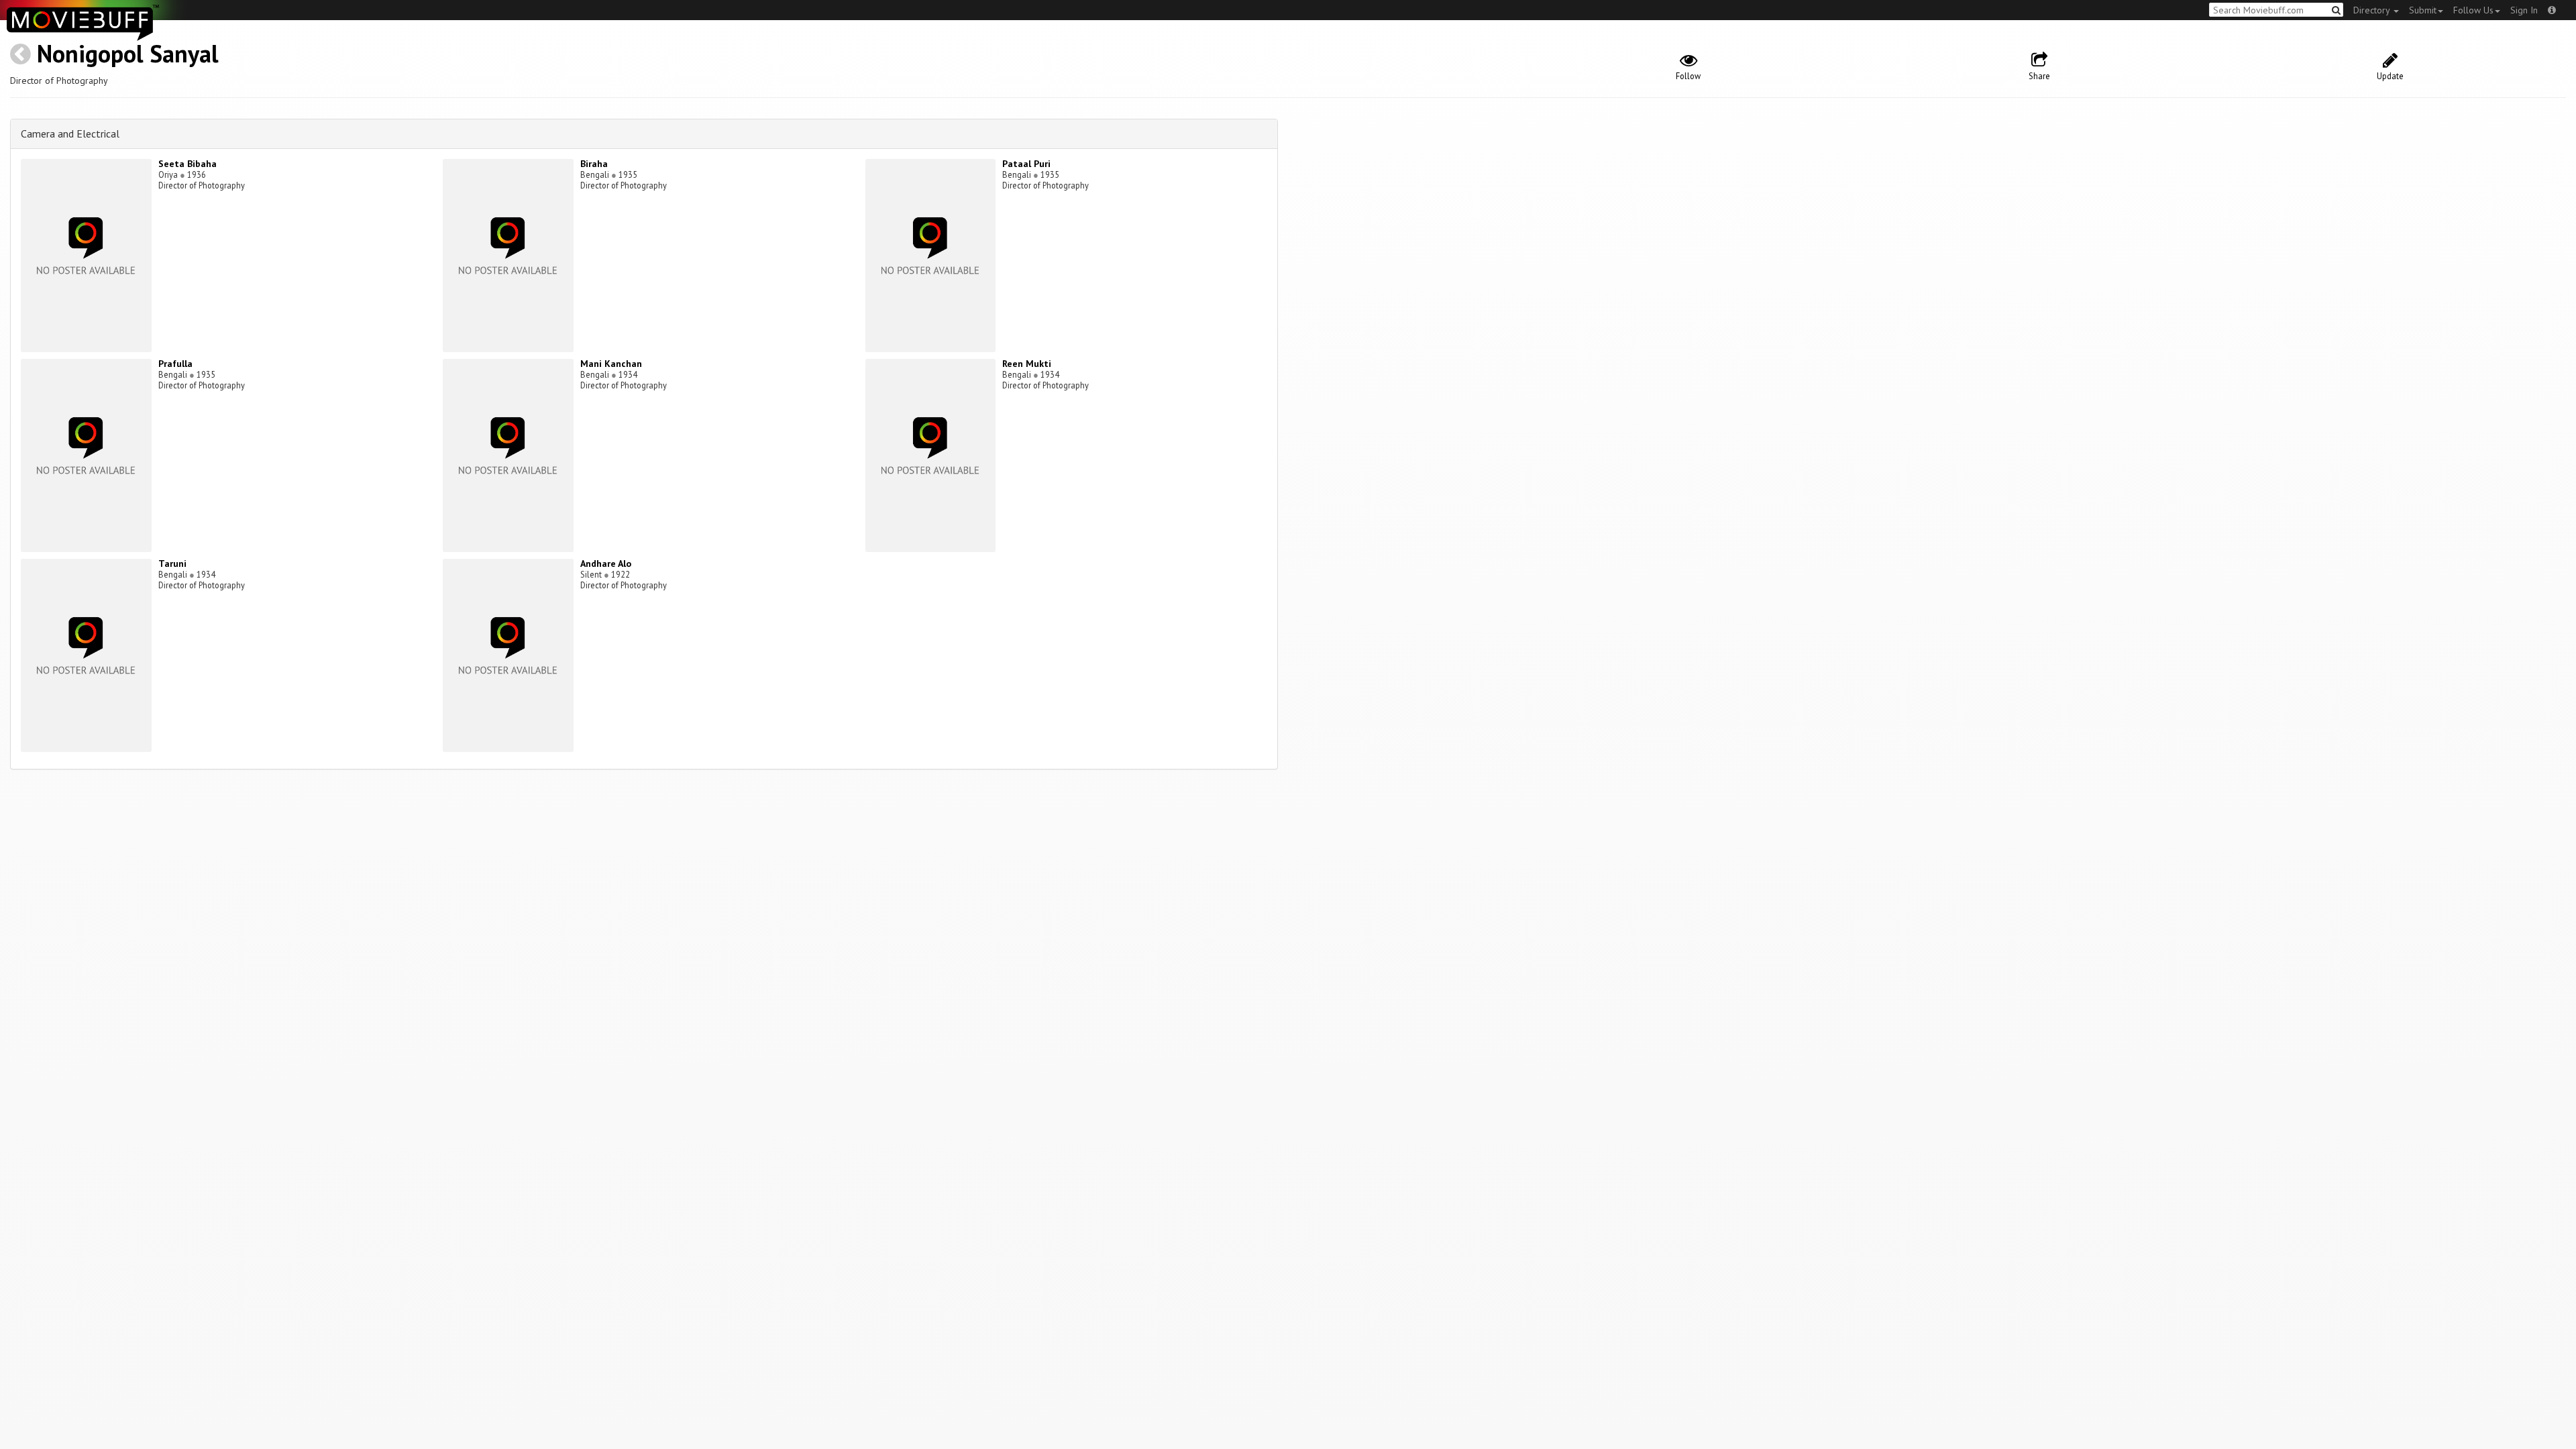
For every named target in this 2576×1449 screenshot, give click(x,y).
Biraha (594, 164)
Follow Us (2473, 10)
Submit (2423, 10)
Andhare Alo (606, 563)
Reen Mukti (1027, 364)
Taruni (172, 563)
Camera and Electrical (70, 133)
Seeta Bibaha (187, 164)
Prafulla (175, 364)
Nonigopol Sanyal (128, 53)
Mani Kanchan (611, 364)
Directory (2373, 10)
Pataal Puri (1026, 164)
